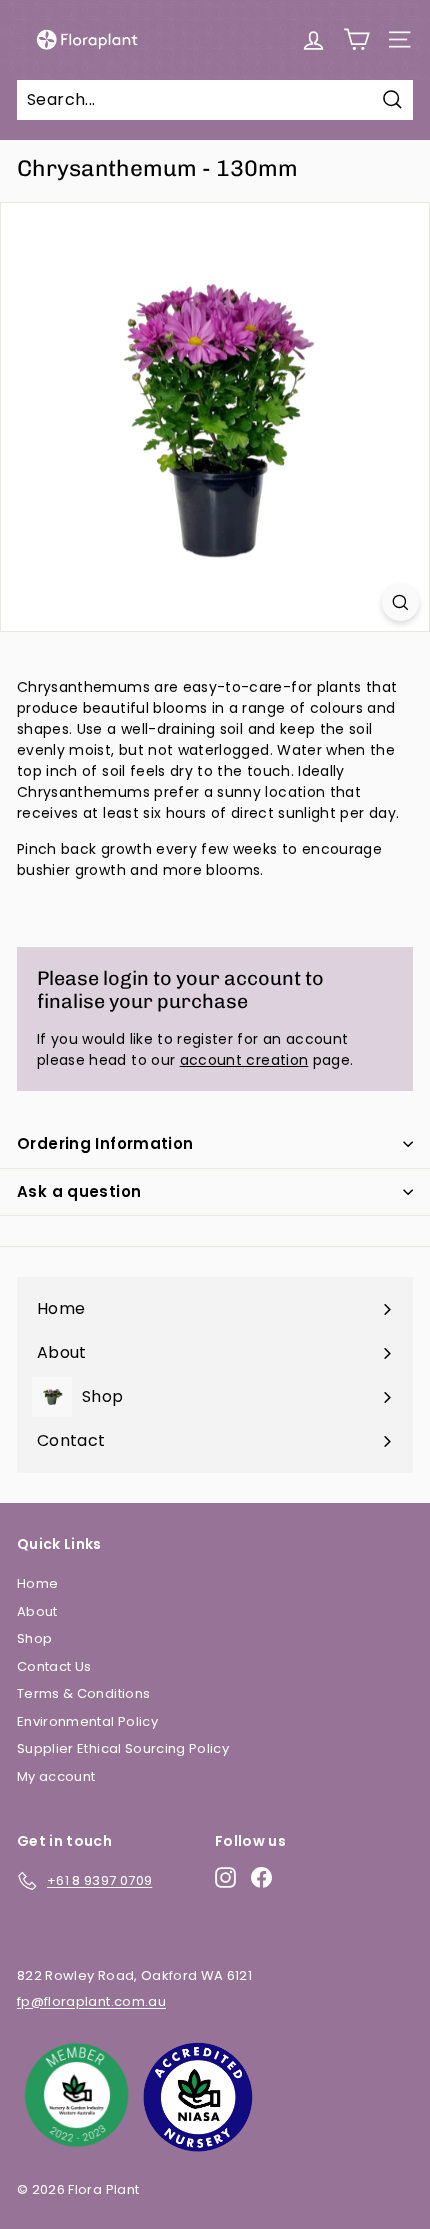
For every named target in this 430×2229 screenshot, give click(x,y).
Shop (34, 1638)
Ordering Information (105, 1143)
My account (56, 1776)
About (37, 1611)
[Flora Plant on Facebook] (261, 1877)
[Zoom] (400, 602)
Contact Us (54, 1666)
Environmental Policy (87, 1721)
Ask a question (79, 1191)
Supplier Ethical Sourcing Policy (123, 1748)
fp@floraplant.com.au (91, 2001)
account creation (244, 1060)
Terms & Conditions (83, 1693)
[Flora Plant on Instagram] (225, 1877)
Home (37, 1583)
